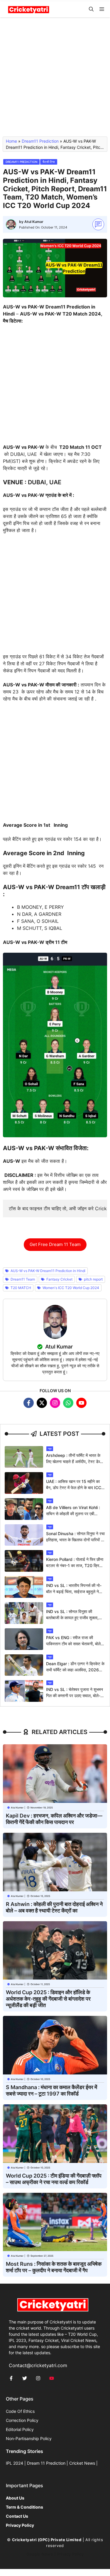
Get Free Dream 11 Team (55, 1244)
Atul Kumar (34, 222)
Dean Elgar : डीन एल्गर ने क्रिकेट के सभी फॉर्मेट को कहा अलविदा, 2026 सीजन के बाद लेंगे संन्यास (75, 1670)
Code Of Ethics (20, 2411)
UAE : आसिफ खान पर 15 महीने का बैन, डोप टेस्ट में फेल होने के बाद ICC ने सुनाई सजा (75, 1488)
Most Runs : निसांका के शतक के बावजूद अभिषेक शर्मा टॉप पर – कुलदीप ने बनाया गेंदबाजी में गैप (54, 2267)
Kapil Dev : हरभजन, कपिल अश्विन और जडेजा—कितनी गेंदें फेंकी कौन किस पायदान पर (54, 1819)
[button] (91, 9)
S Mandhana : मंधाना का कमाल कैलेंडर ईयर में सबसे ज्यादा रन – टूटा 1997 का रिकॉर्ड (51, 2090)
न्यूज (50, 1449)
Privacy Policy (70, 2554)
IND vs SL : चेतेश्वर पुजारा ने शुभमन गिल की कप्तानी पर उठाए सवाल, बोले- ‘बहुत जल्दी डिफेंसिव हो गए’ (75, 1696)
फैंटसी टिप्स (49, 162)
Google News (40, 2554)
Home (11, 141)
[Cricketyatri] (29, 9)
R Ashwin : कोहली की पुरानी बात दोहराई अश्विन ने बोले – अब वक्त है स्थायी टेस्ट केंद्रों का (54, 1907)
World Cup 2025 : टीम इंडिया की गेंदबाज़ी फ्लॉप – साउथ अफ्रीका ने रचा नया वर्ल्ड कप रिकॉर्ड (54, 2179)
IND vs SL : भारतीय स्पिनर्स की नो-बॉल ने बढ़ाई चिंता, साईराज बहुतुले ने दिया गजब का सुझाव (74, 1592)
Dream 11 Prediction (46, 2463)
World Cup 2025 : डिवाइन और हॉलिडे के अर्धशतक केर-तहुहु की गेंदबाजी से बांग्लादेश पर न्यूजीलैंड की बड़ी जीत (48, 1999)
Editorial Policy (20, 2429)
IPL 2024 (15, 2463)
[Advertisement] (55, 80)
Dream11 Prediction (40, 141)
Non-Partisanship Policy (29, 2438)
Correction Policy (22, 2420)
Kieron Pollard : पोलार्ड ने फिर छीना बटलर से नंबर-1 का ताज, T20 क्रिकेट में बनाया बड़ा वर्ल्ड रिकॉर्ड (75, 1565)
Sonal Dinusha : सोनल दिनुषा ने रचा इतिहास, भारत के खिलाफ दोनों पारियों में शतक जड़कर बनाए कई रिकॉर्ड (75, 1540)
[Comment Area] (98, 225)
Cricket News (82, 2463)
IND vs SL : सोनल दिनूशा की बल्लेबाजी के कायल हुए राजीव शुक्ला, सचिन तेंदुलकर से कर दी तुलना (72, 1618)
